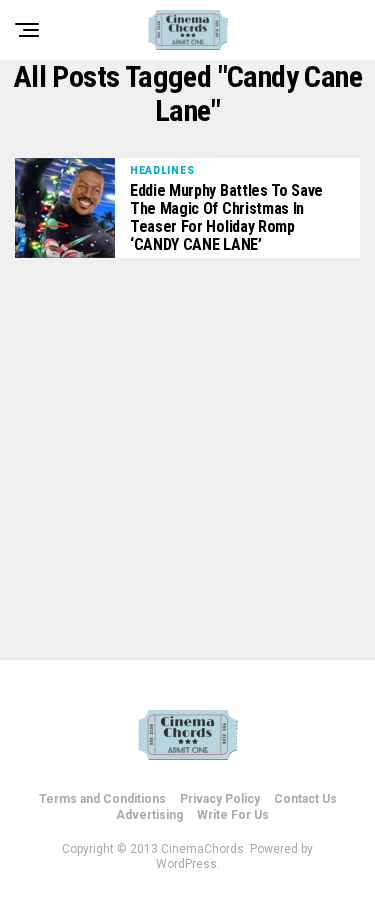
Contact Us (305, 799)
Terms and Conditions (102, 799)
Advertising (149, 815)
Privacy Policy (220, 799)
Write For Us (233, 815)
